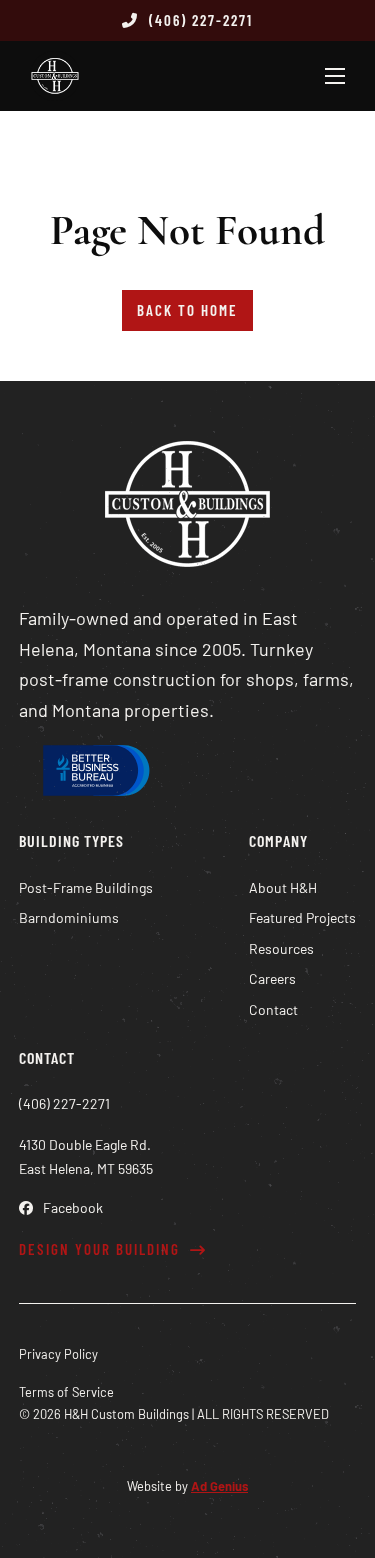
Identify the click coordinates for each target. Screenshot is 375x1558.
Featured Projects (302, 917)
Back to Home (187, 310)
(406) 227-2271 (201, 20)
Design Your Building (99, 1249)
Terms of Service (66, 1392)
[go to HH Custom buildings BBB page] (94, 774)
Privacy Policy (58, 1354)
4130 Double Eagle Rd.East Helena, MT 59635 (86, 1156)
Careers (272, 978)
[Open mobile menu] (335, 76)
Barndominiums (69, 917)
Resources (281, 948)
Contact (273, 1009)
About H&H (283, 887)
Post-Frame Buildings (86, 887)
